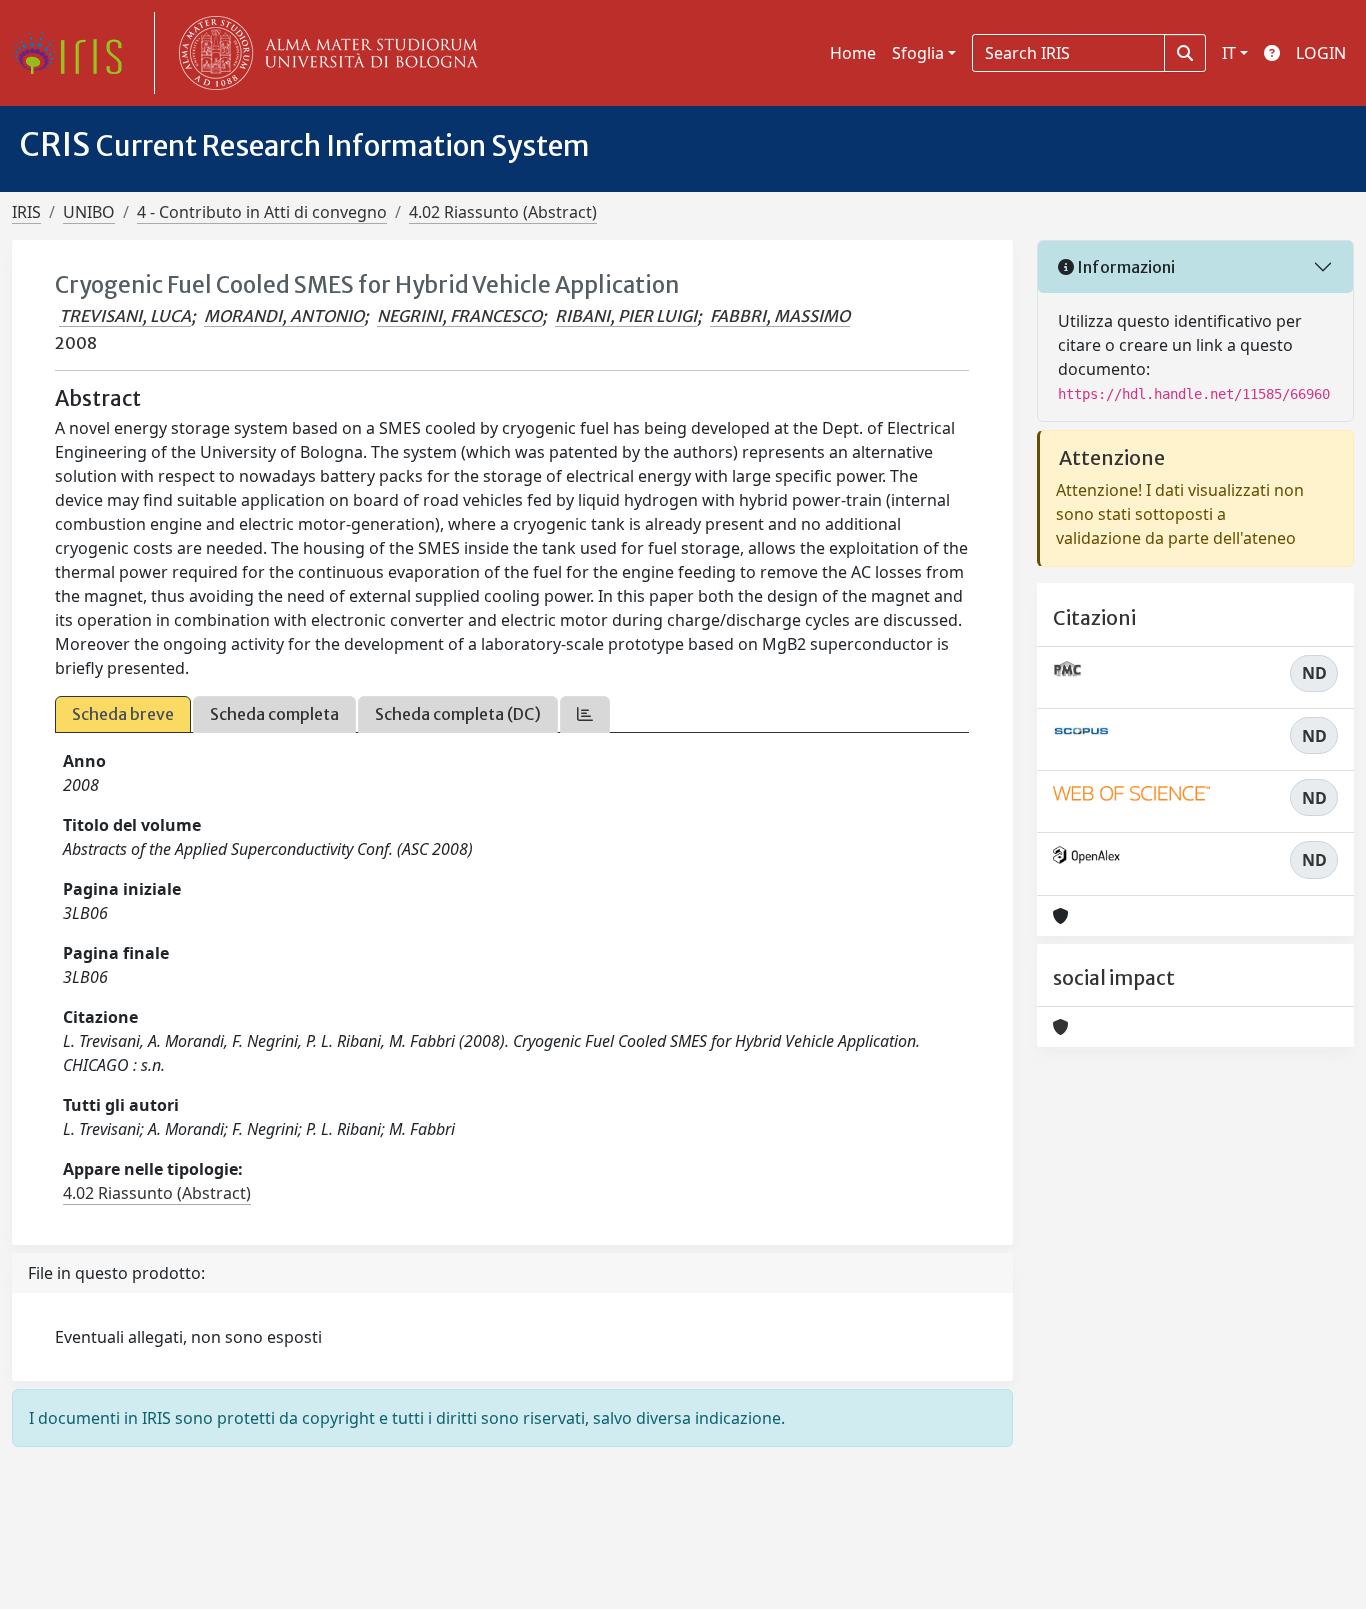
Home (853, 53)
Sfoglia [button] (918, 53)
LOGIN (1321, 53)
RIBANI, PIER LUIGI (626, 316)
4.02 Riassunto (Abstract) (503, 212)
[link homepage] (75, 53)
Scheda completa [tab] (274, 714)
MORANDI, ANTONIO (284, 316)
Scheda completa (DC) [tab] (458, 714)
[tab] (585, 714)
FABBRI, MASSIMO (780, 316)
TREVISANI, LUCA (125, 316)
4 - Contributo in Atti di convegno (262, 212)
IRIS (26, 212)
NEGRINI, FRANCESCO (459, 316)
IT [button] (1229, 53)
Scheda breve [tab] (123, 714)
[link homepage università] (324, 53)
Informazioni (1124, 267)
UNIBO (89, 212)
